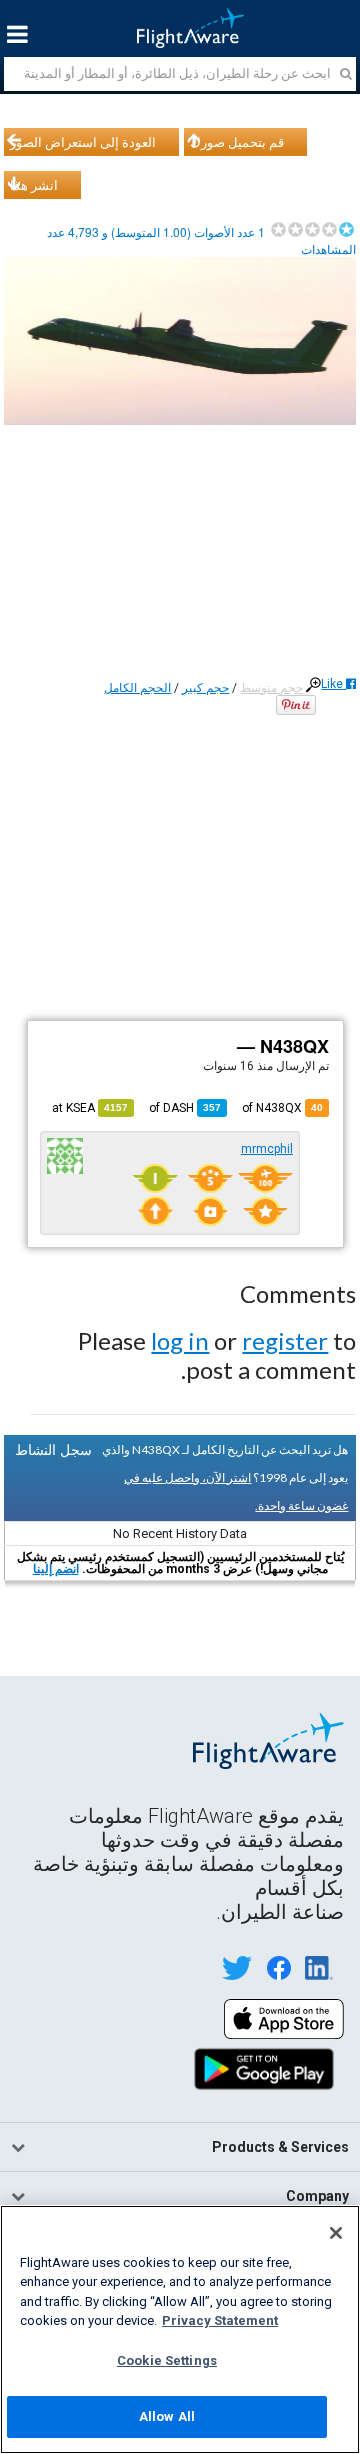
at (90, 1108)
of (185, 1108)
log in (180, 1340)
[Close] (336, 2233)
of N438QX (282, 1108)
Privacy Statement (220, 2320)
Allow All (167, 2416)
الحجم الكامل (137, 688)
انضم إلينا (56, 1569)
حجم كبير (205, 688)
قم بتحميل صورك (237, 142)
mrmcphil (267, 1149)
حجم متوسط (271, 688)
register (285, 1340)
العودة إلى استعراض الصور (83, 142)
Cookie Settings (167, 2360)
